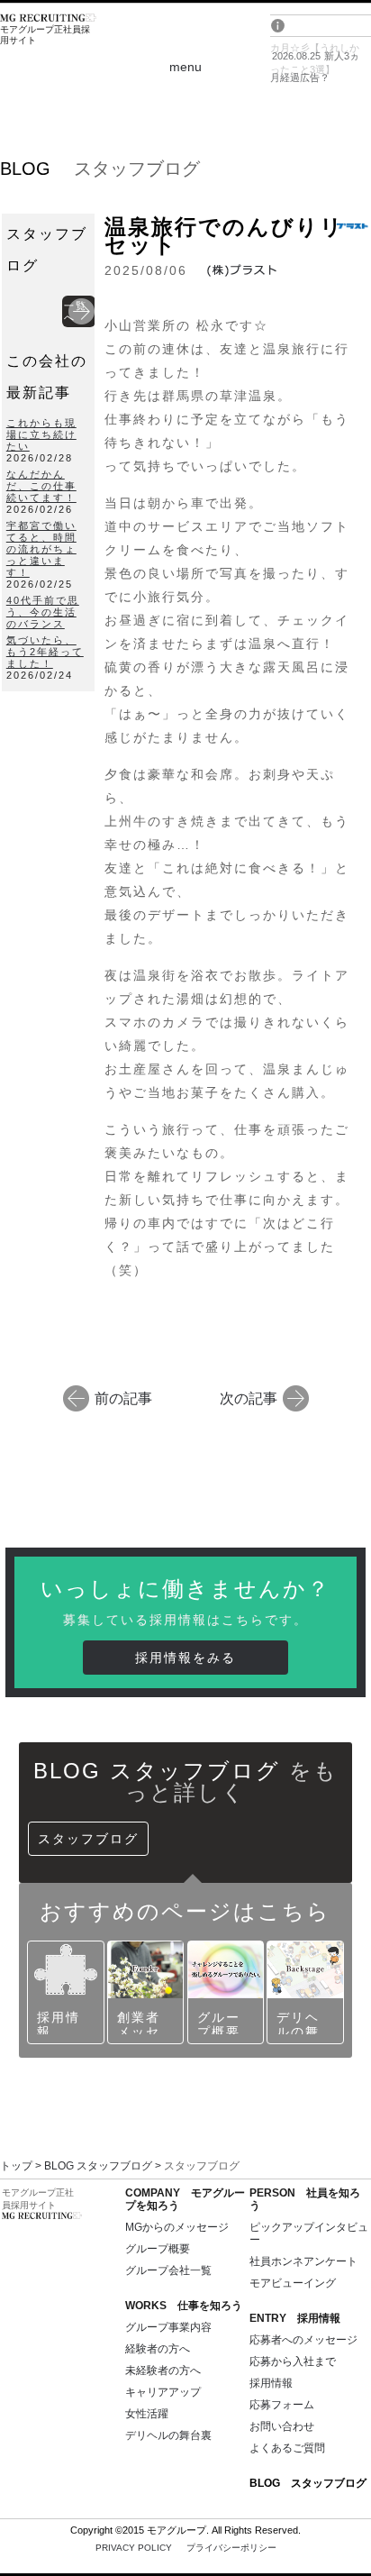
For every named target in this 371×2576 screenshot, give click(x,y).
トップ (16, 2166)
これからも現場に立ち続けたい (41, 434)
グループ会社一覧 (168, 2270)
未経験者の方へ (163, 2370)
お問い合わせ (282, 2426)
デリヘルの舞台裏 (168, 2435)
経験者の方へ (158, 2349)
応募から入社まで (293, 2361)
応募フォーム (282, 2405)
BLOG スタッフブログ (98, 2166)
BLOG (308, 2483)
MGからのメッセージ (177, 2227)
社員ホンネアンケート (303, 2261)
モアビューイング (293, 2283)
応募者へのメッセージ (303, 2340)
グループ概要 (158, 2249)
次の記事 (249, 1398)
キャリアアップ (163, 2392)
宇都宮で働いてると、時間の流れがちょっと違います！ (41, 549)
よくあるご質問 (287, 2448)
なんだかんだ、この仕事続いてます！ (41, 486)
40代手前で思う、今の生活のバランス (43, 612)
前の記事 (123, 1398)
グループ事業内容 (168, 2327)
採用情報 (271, 2383)
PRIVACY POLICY (186, 2548)
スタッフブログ (88, 1839)
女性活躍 (147, 2414)
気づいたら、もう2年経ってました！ (45, 652)
